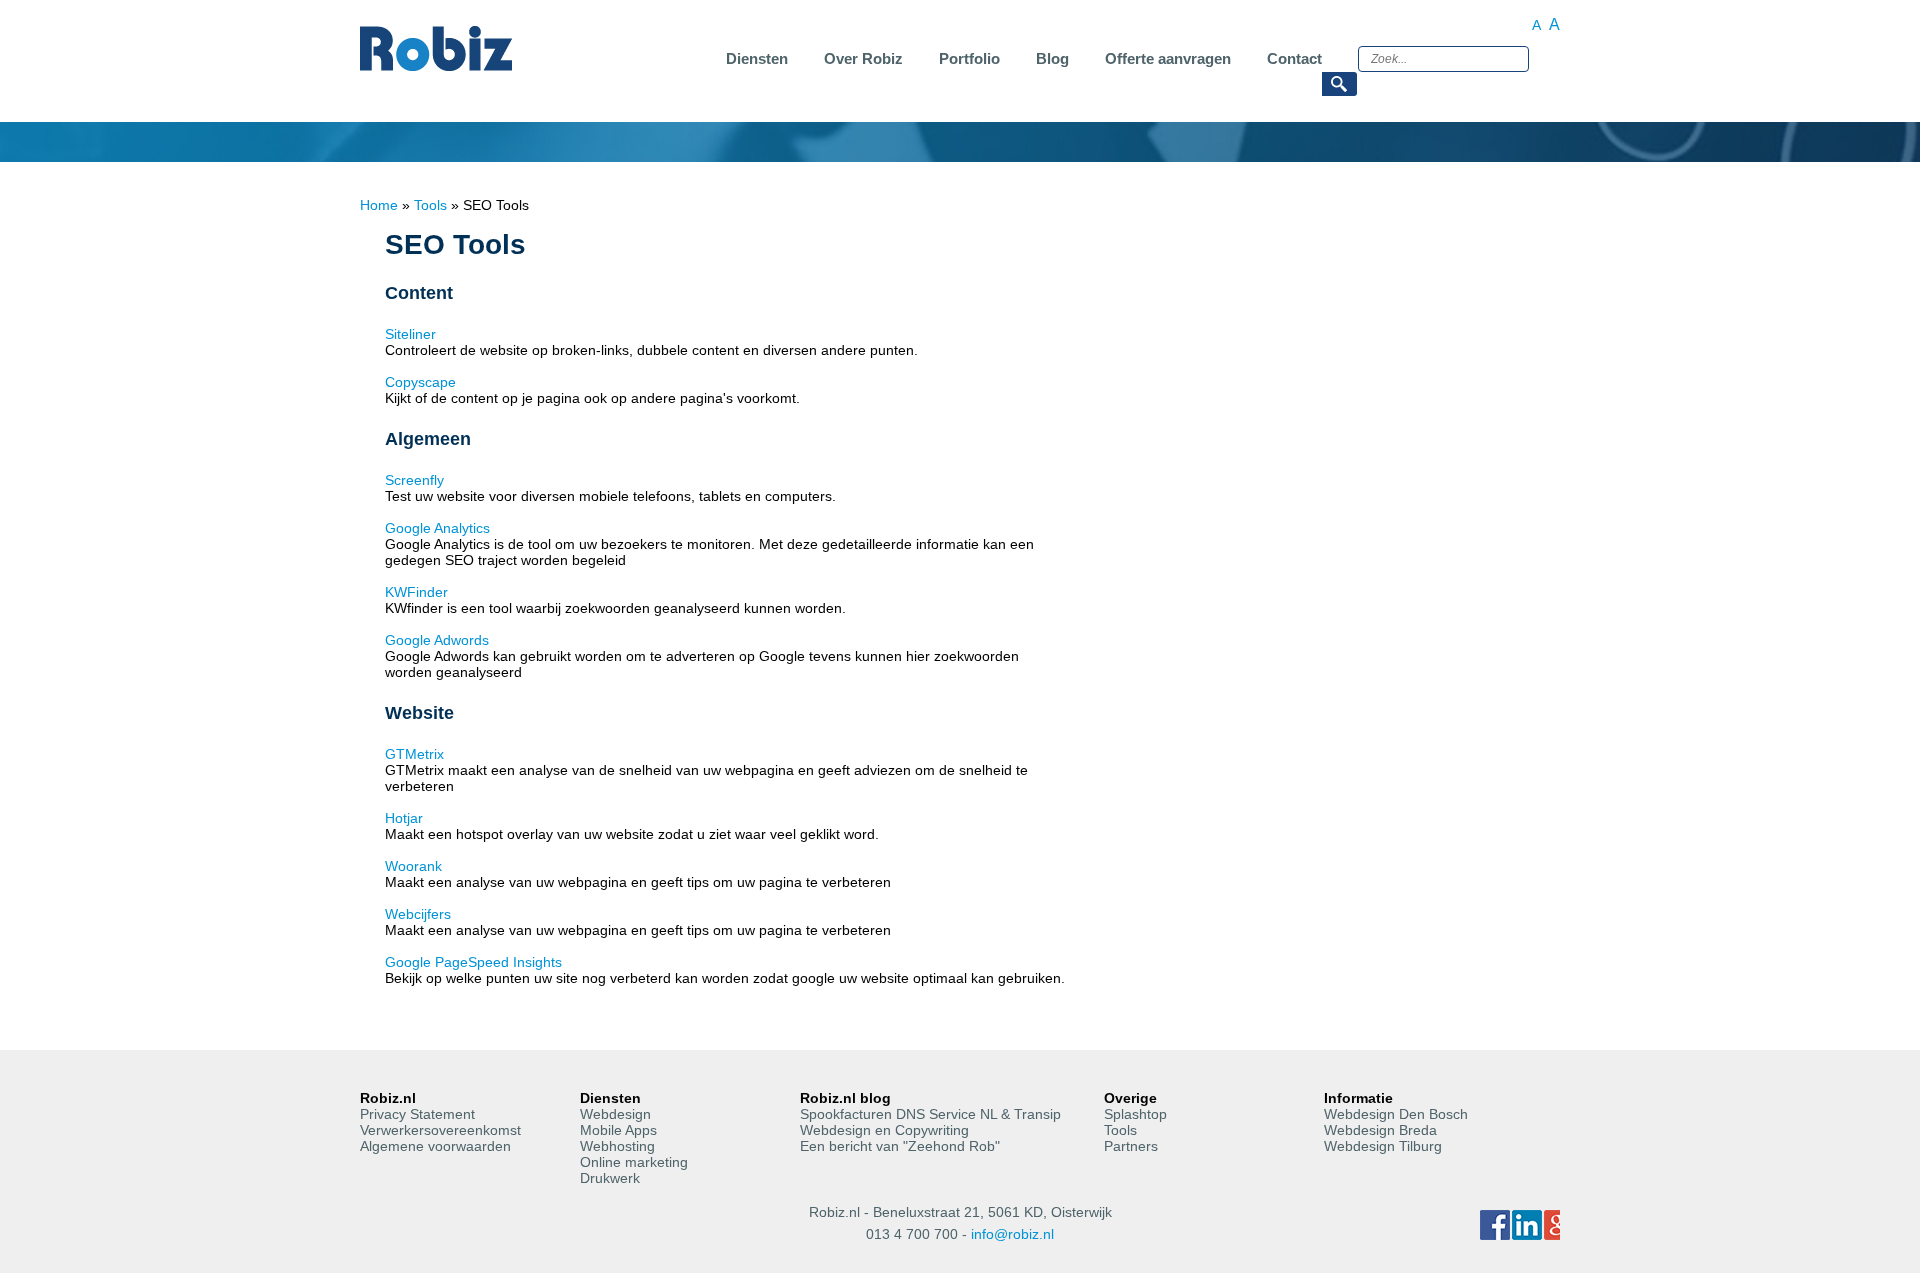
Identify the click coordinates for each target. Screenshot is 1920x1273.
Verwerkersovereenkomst (440, 1130)
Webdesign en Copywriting (884, 1130)
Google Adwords (437, 640)
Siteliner (410, 334)
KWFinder (416, 592)
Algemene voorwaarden (435, 1146)
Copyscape (420, 382)
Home (379, 205)
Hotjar (404, 818)
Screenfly (414, 480)
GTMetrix (414, 754)
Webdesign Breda (1380, 1130)
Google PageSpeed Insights (473, 962)
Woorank (413, 866)
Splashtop (1135, 1114)
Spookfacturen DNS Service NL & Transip (930, 1114)
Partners (1131, 1146)
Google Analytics (437, 528)
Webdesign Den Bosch (1396, 1114)
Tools (430, 205)
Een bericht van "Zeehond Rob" (900, 1146)
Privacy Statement (417, 1114)
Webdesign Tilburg (1383, 1146)
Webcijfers (418, 914)
